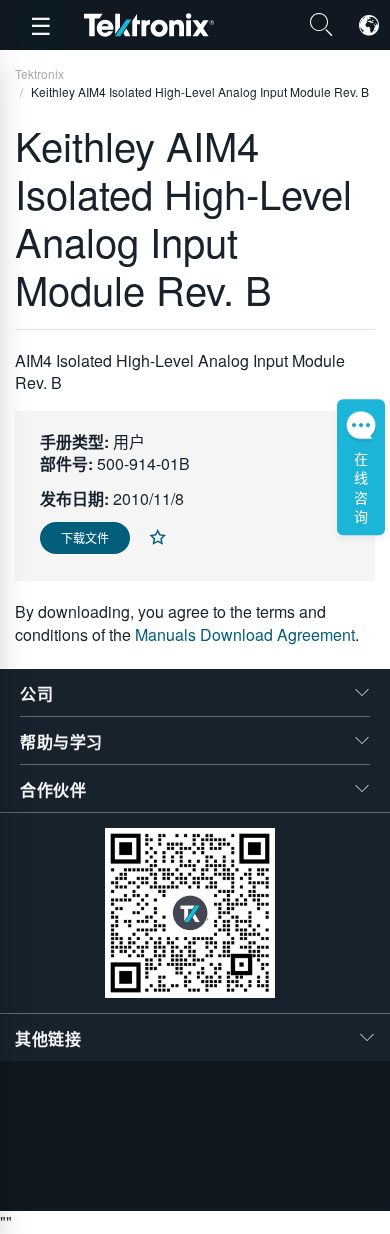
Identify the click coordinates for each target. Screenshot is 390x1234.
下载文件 (85, 537)
